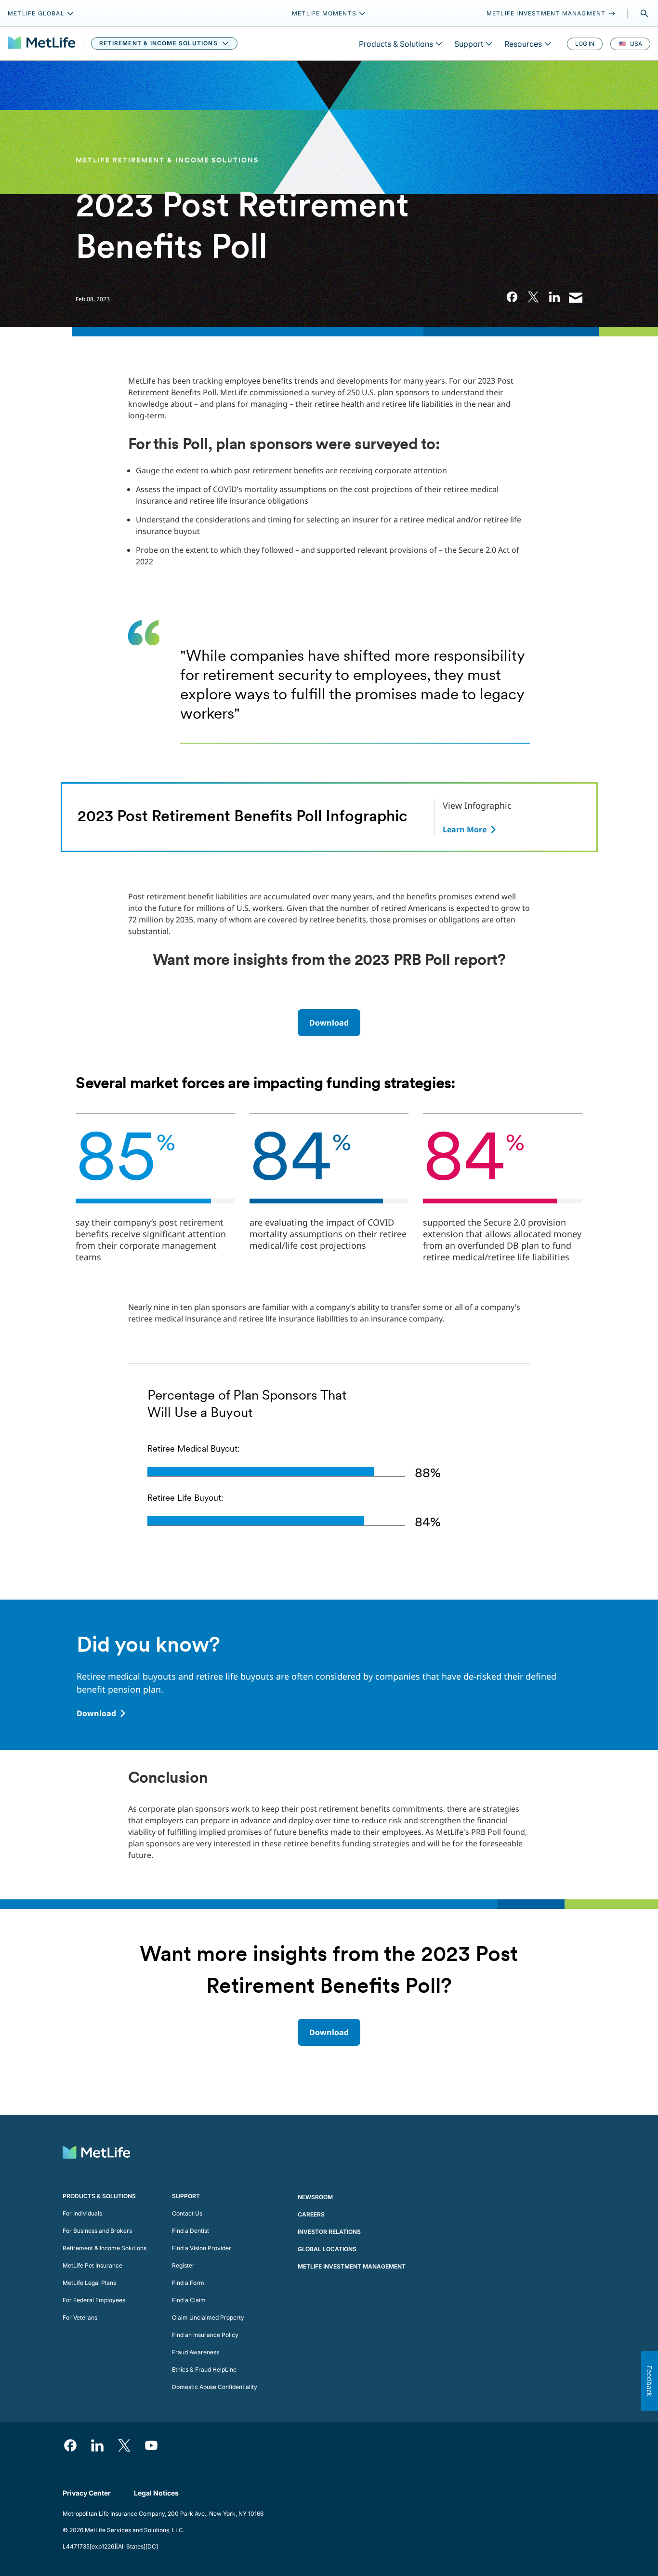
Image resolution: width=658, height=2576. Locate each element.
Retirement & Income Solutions (105, 2248)
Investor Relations (329, 2232)
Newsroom (315, 2197)
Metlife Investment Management (352, 2266)
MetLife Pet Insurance (92, 2265)
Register (183, 2265)
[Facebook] (70, 2445)
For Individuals (82, 2213)
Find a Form (188, 2283)
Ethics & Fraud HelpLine (204, 2369)
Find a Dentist (191, 2231)
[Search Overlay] (645, 13)
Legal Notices (156, 2493)
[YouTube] (151, 2445)
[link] (512, 297)
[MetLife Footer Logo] (96, 2154)
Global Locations (327, 2249)
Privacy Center (87, 2493)
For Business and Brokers (97, 2231)
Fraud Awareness (196, 2352)
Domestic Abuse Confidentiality (215, 2387)
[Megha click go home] (41, 44)
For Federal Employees (94, 2300)
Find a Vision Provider (202, 2248)
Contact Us (187, 2213)
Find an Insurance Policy (205, 2335)
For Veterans (80, 2317)
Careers (311, 2214)
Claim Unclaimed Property (208, 2317)
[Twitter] (124, 2445)
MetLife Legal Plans (89, 2283)
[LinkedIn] (97, 2445)
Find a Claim (189, 2300)
